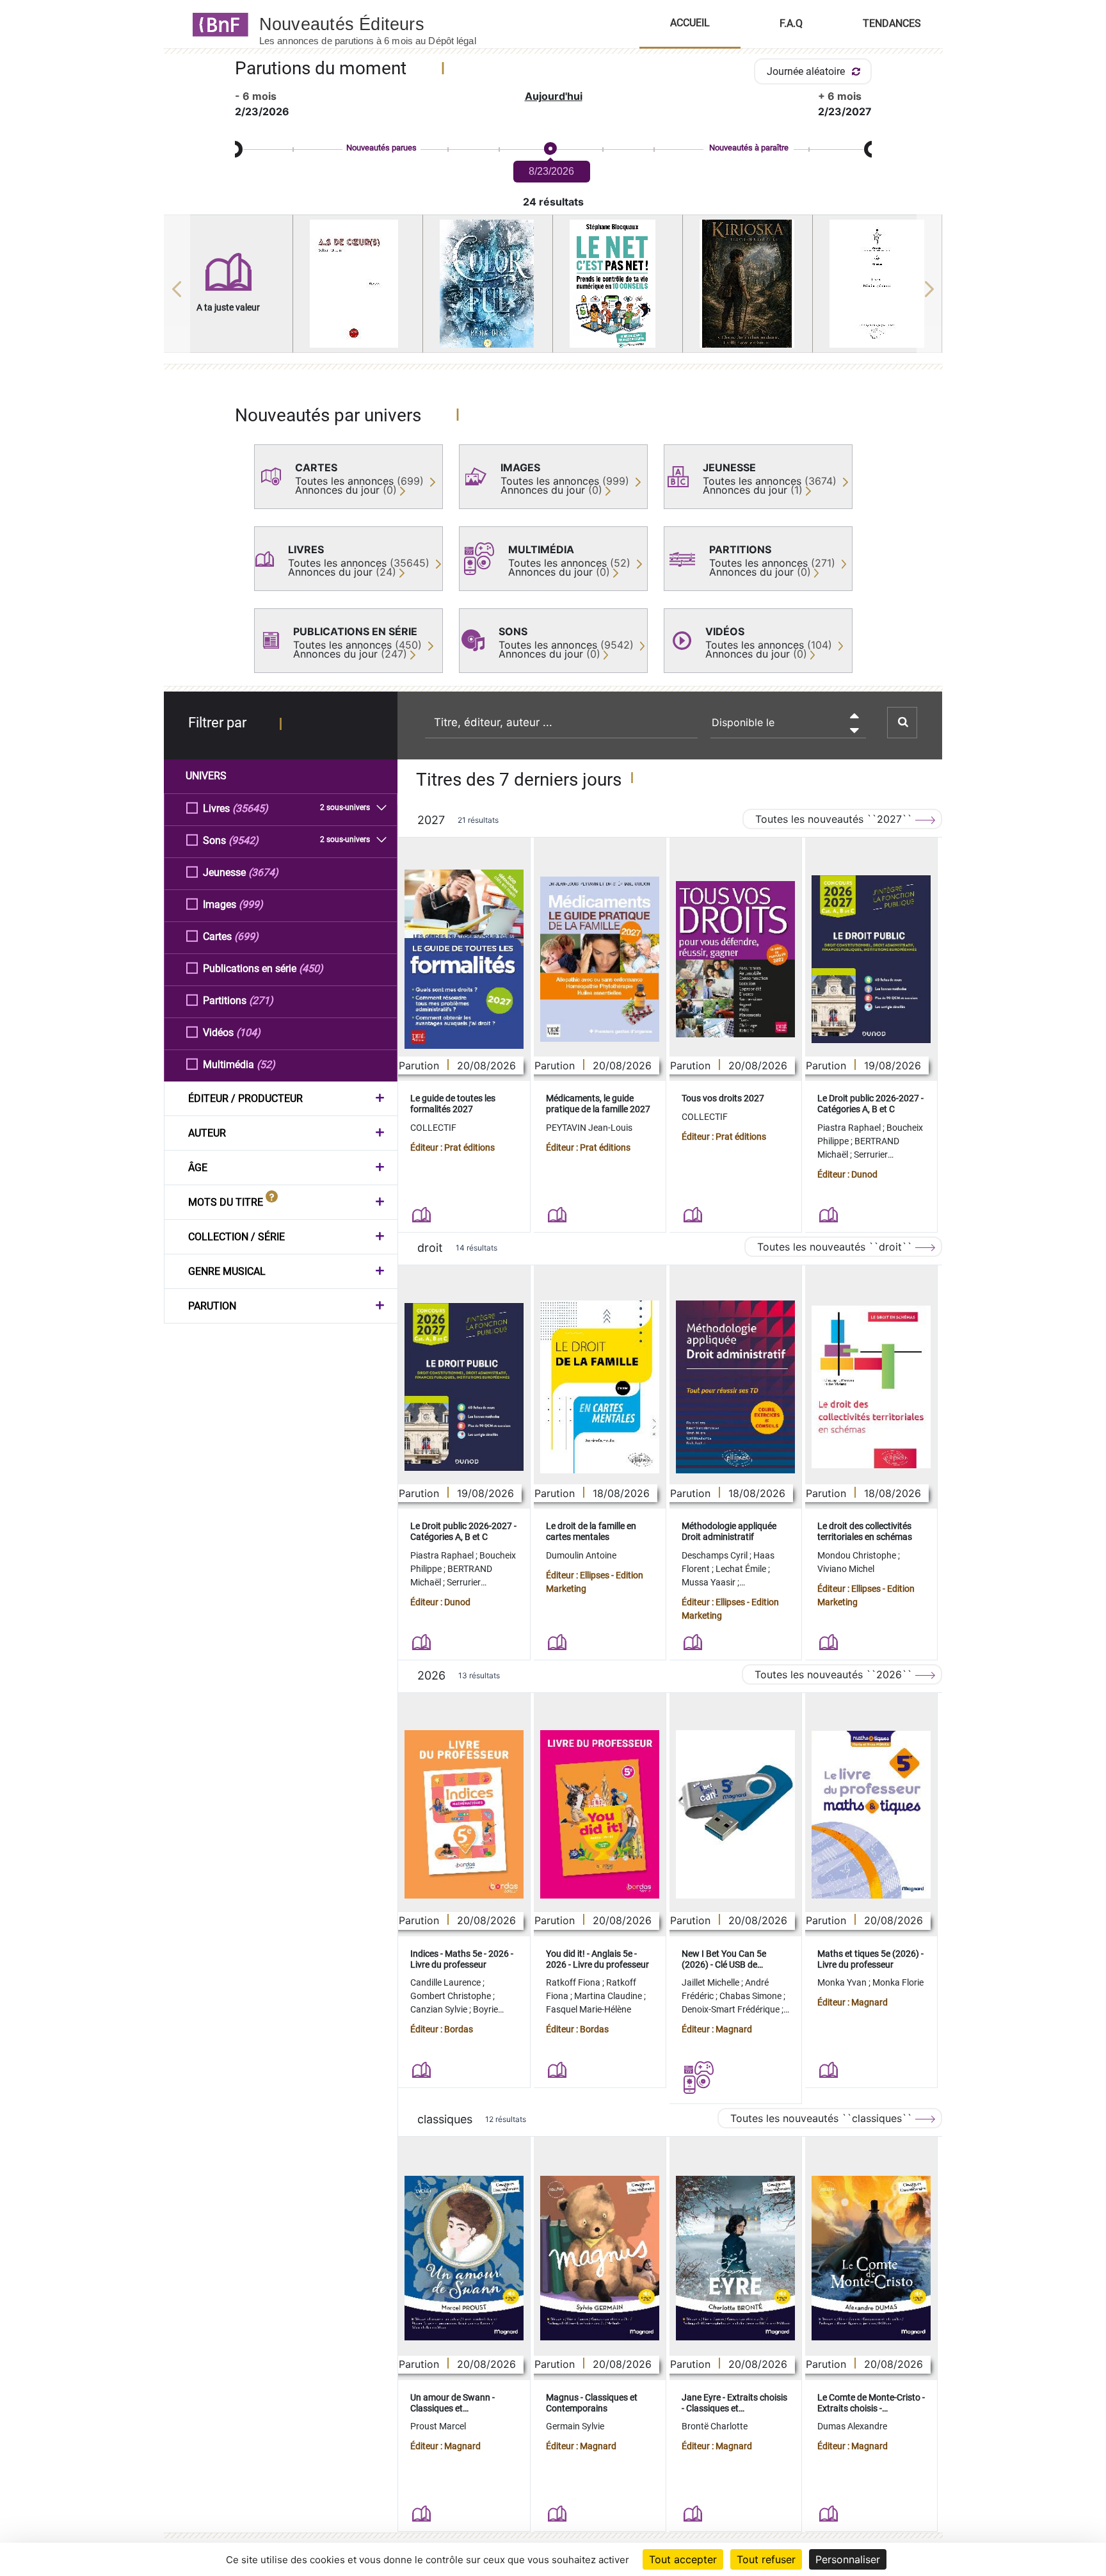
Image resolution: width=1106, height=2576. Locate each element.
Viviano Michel (846, 1569)
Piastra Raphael (850, 1128)
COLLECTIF (433, 1128)
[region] (553, 289)
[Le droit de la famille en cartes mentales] (600, 1387)
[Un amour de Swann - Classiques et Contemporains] (464, 2258)
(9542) (244, 840)
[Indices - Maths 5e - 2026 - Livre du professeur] (464, 1814)
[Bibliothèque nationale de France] (217, 24)
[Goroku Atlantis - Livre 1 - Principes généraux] (878, 284)
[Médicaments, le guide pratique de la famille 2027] (600, 959)
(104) (248, 1033)
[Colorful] (488, 284)
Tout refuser (766, 2559)
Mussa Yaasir (709, 1582)
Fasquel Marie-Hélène (589, 2009)
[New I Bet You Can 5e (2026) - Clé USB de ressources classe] (735, 1814)
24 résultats (553, 202)
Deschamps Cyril (716, 1555)
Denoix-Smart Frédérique (732, 2009)
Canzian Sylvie (440, 2009)
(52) (266, 1065)
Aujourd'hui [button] (554, 96)
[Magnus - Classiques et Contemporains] (600, 2258)
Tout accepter (683, 2559)
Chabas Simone (751, 1996)
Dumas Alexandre (852, 2426)
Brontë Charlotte (715, 2426)
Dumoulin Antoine (581, 1555)
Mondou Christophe (858, 1555)
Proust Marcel (438, 2426)
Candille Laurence (446, 1982)
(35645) (250, 808)
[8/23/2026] (550, 149)
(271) (261, 1000)
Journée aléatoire (807, 71)
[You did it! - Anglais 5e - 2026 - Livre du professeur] (600, 1814)
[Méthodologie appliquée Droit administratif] (735, 1387)
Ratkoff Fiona (574, 1982)
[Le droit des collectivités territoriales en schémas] (871, 1387)
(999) (251, 904)
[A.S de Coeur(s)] (358, 284)
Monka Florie (898, 1982)
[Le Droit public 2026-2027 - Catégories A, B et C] (871, 959)
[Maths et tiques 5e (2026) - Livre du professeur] (871, 1815)
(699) (246, 936)
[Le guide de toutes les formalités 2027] (464, 959)
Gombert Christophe (452, 1996)
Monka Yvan (843, 1982)
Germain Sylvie (575, 2426)
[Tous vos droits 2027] (735, 960)
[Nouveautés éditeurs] (379, 24)
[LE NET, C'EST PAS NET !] (618, 284)
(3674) (263, 872)
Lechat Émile (742, 1569)
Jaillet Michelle (711, 1982)
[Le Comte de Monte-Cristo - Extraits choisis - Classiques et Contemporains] (871, 2258)
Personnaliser (848, 2559)
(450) (311, 968)
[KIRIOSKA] (748, 284)
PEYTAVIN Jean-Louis (589, 1128)
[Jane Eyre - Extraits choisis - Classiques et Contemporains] (735, 2258)
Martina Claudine (609, 1996)
